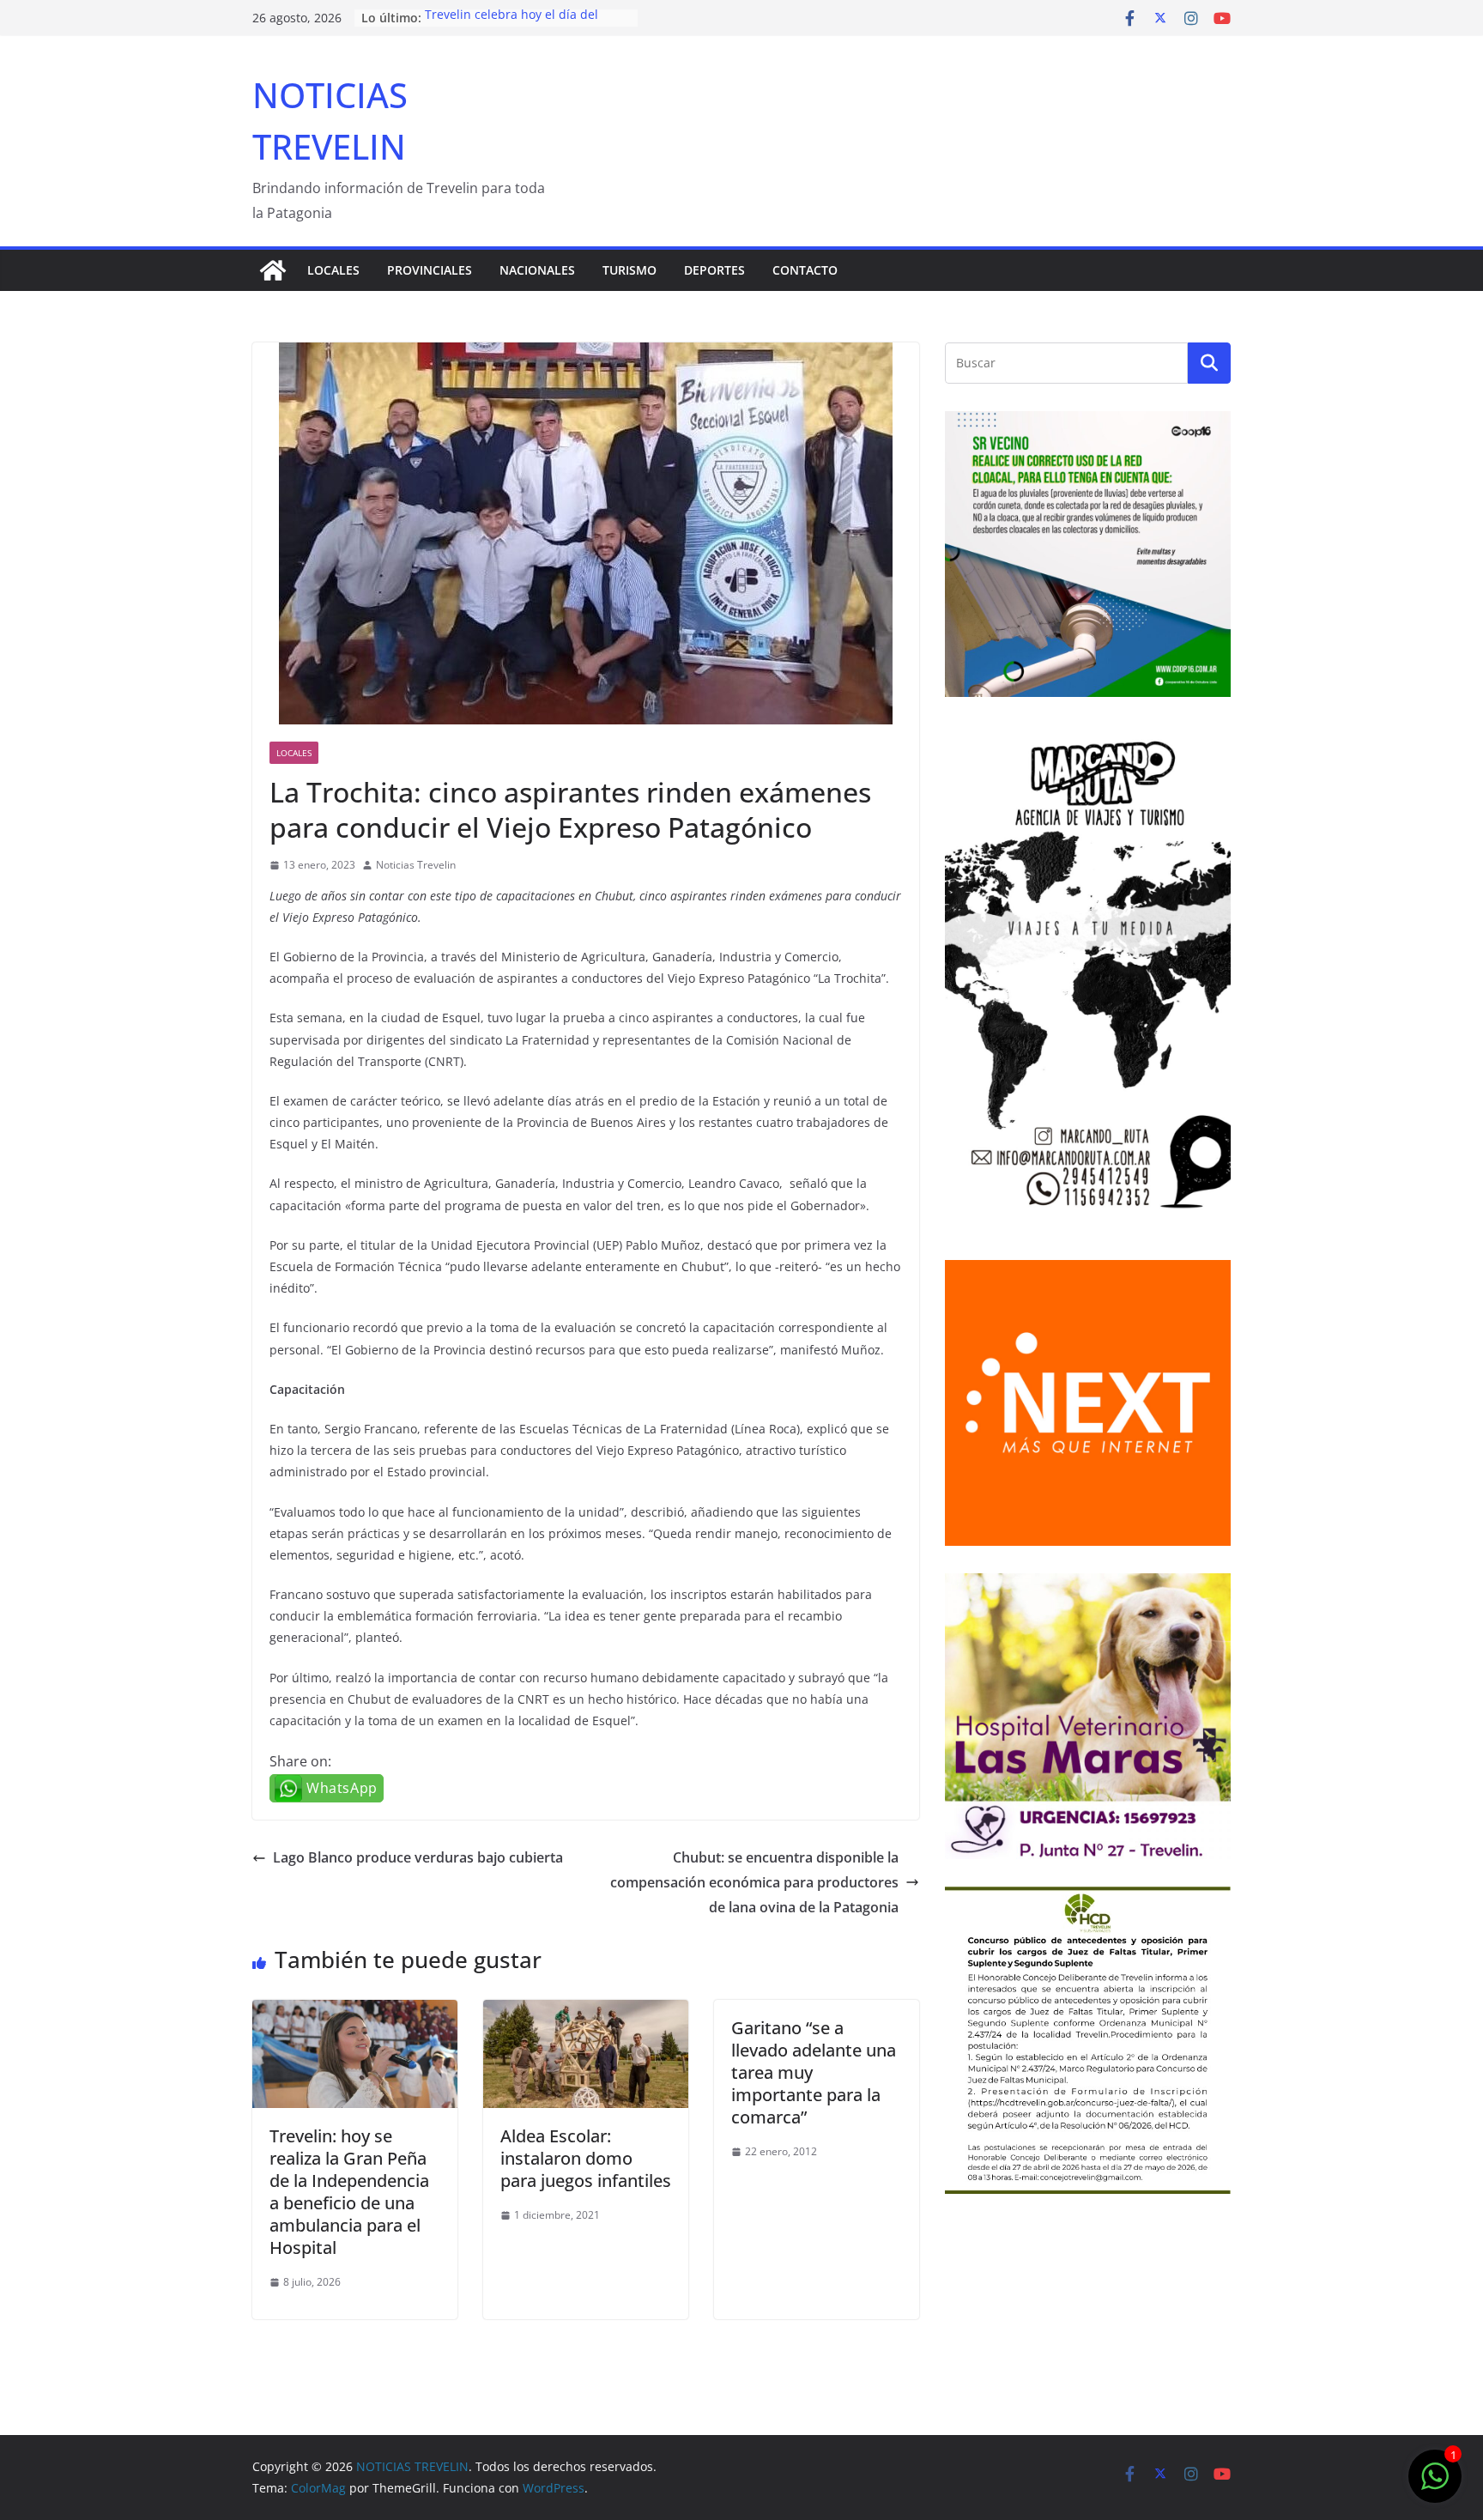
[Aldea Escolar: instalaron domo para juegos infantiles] (586, 2012)
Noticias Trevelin (416, 865)
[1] (1435, 2485)
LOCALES (333, 270)
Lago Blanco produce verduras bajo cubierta (418, 1857)
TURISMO (630, 270)
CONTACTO (805, 270)
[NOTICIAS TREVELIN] (273, 270)
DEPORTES (714, 270)
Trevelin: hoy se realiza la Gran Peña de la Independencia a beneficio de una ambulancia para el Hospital (349, 2192)
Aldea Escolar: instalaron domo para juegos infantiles (586, 2158)
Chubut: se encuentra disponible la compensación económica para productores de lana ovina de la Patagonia (754, 1882)
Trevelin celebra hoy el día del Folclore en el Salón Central (511, 26)
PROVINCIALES (430, 270)
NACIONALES (537, 270)
